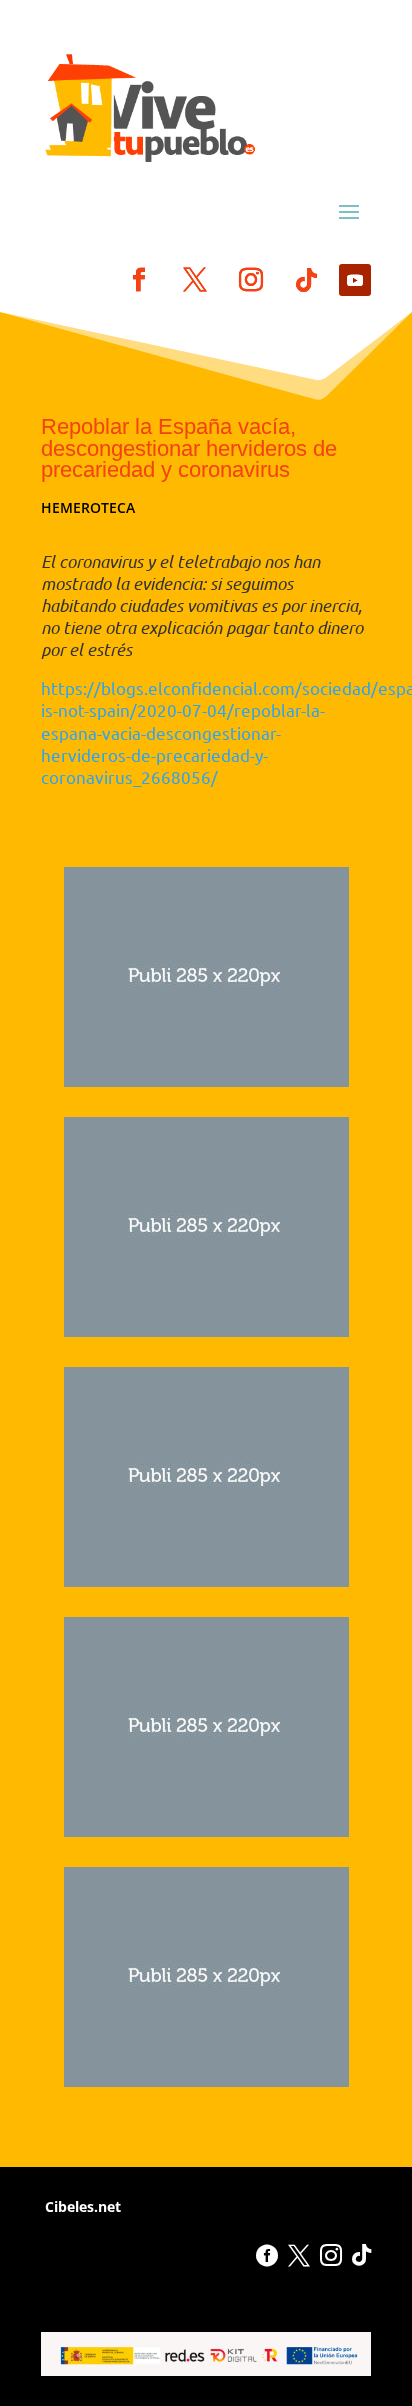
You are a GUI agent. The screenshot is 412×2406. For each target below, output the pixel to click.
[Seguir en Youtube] (355, 280)
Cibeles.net (81, 2206)
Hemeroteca (88, 507)
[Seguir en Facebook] (139, 280)
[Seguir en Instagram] (251, 280)
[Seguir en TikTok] (307, 280)
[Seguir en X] (195, 280)
